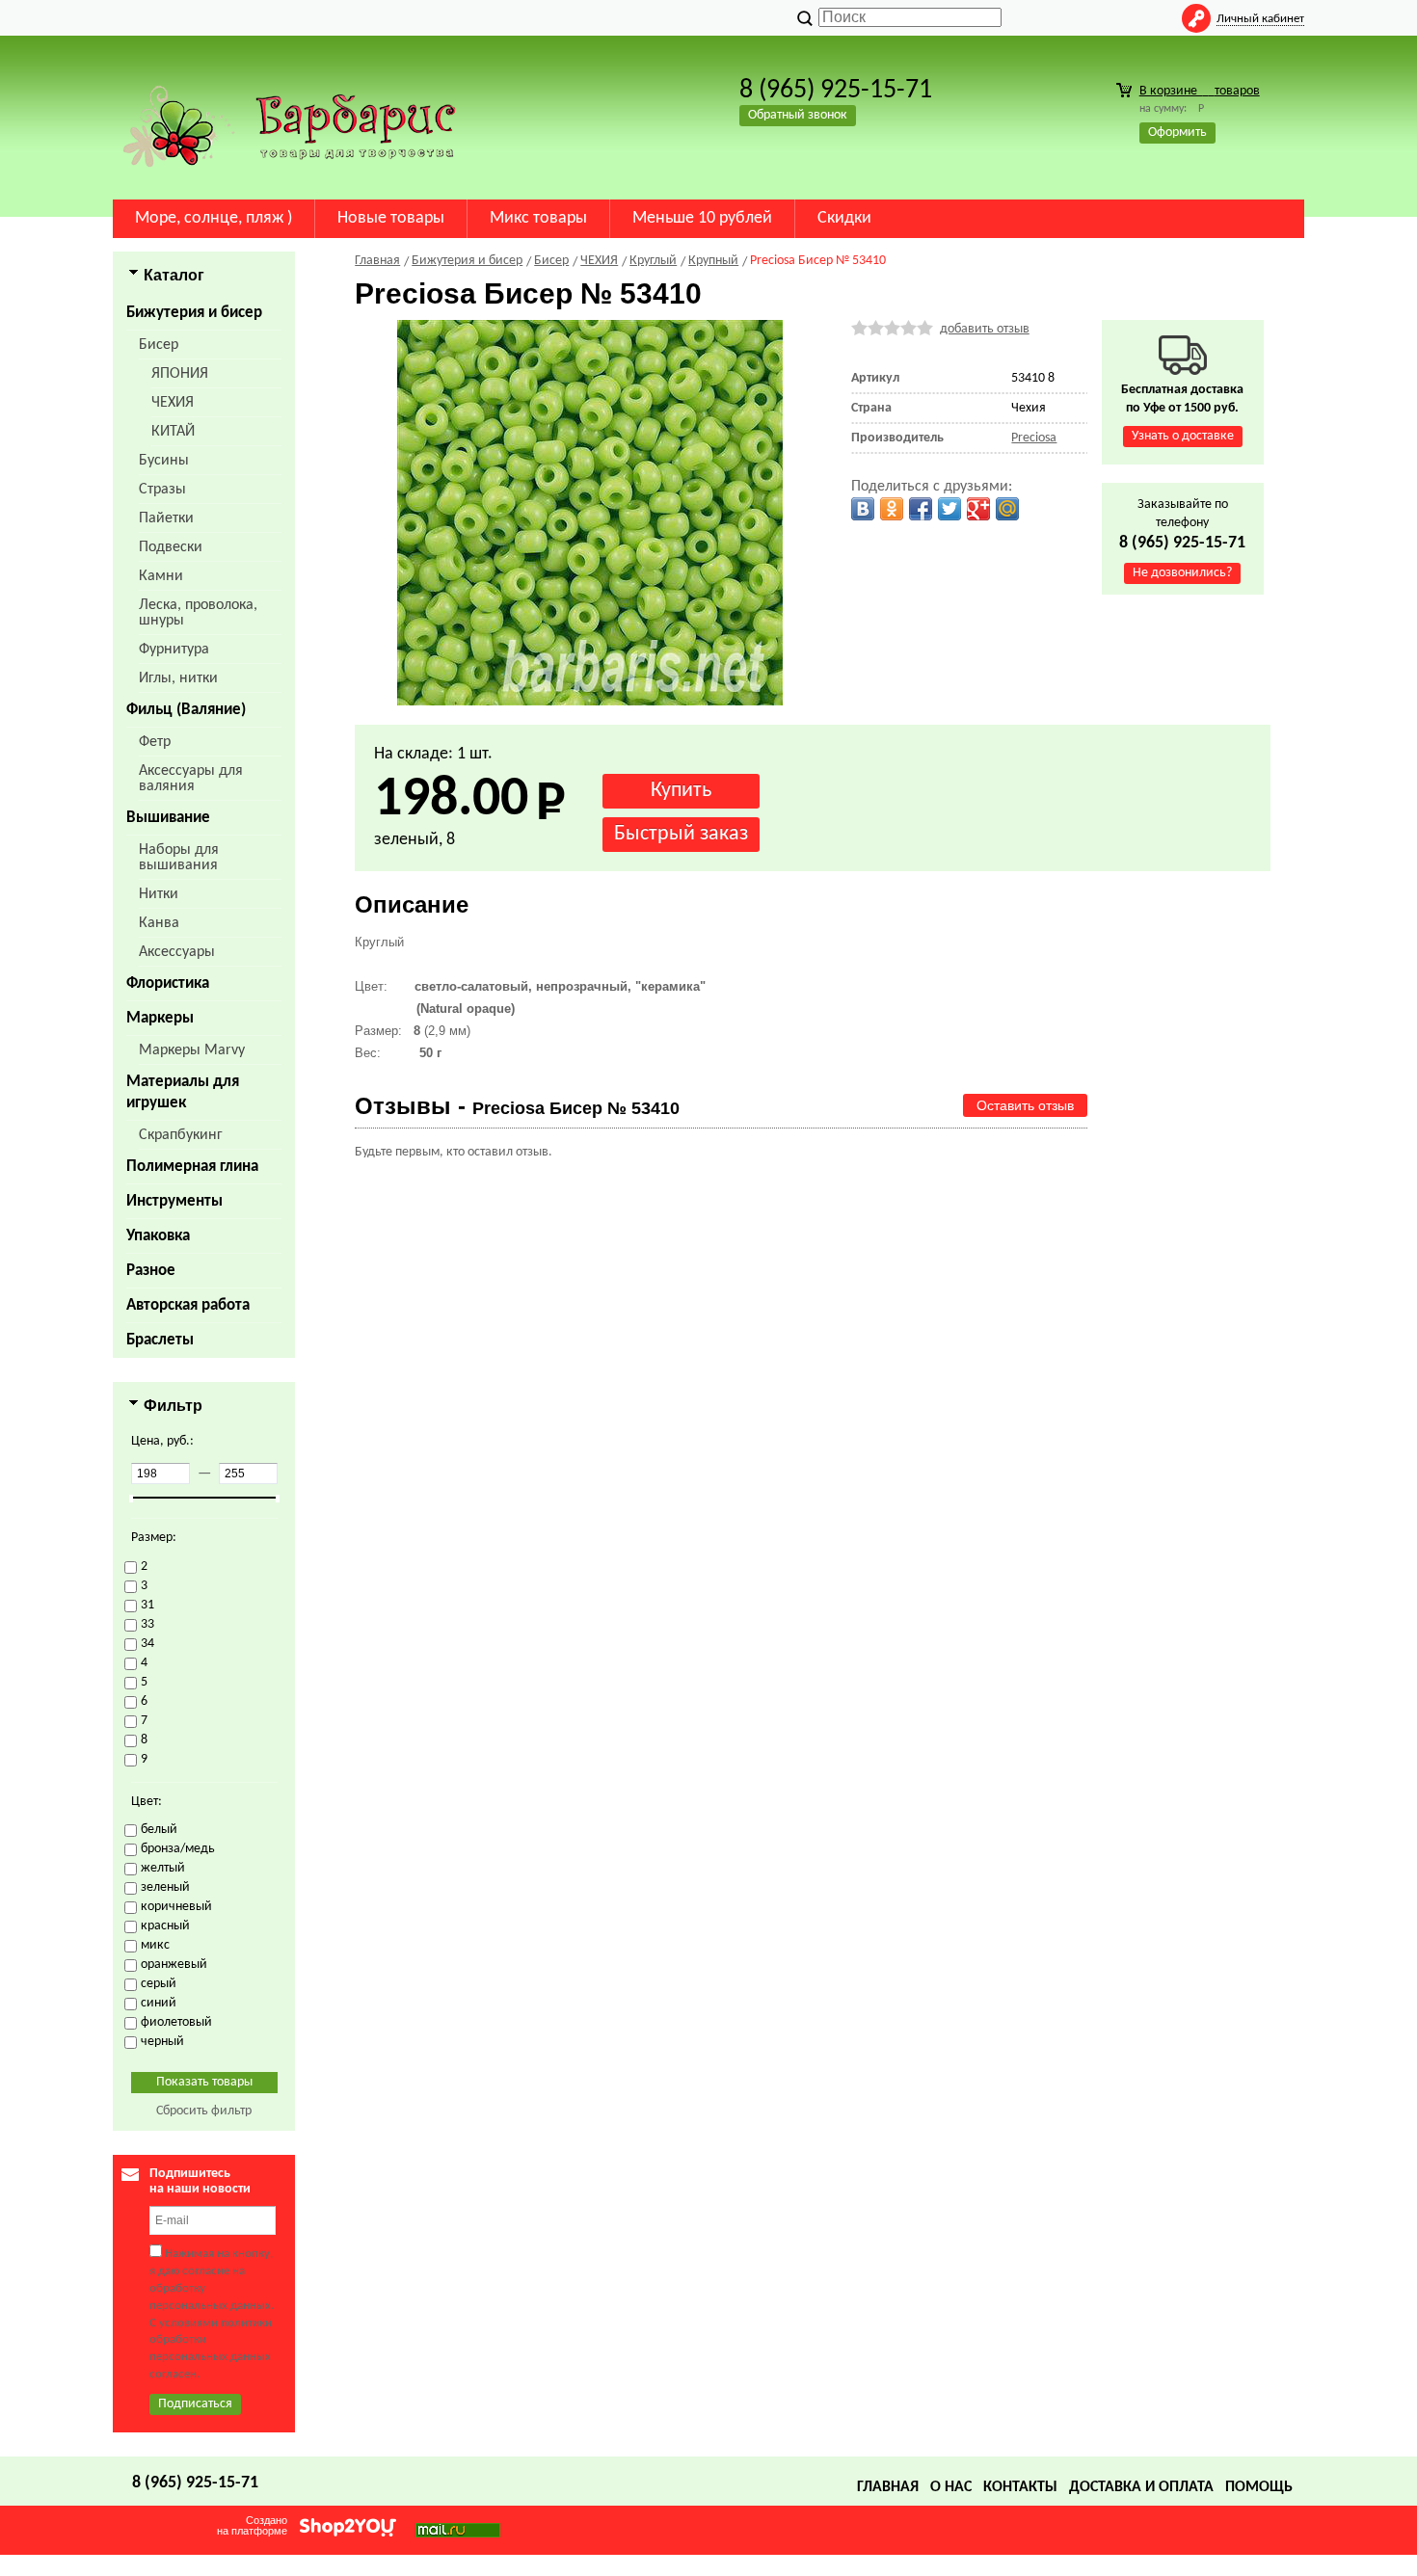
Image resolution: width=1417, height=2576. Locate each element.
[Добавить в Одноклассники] (892, 509)
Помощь (1259, 2487)
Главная (888, 2487)
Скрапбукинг (181, 1135)
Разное (151, 1271)
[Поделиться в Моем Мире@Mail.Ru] (1007, 509)
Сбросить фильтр (204, 2111)
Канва (159, 923)
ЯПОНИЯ (180, 374)
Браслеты (160, 1340)
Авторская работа (188, 1305)
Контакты (1020, 2487)
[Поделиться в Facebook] (921, 509)
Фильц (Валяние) (186, 710)
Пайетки (166, 518)
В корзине (1200, 91)
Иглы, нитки (178, 678)
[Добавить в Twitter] (949, 509)
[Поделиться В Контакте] (863, 509)
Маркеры (160, 1018)
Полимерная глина (192, 1167)
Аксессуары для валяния (191, 779)
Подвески (171, 547)
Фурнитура (174, 650)
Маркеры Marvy (192, 1050)
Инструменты (174, 1201)
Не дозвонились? (1182, 573)
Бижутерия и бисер (194, 313)
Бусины (164, 461)
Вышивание (168, 818)
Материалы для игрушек (183, 1092)
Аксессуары (177, 952)
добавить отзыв (985, 329)
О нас (951, 2487)
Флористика (168, 983)
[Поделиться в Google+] (978, 509)
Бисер (159, 345)
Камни (161, 576)
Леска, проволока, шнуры (198, 613)
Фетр (155, 742)
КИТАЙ (173, 432)
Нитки (159, 894)
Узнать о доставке (1183, 436)
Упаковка (158, 1236)
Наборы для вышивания (179, 858)
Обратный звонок (798, 115)
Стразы (162, 490)
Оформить (1177, 133)
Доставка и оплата (1141, 2487)
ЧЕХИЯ (173, 403)
